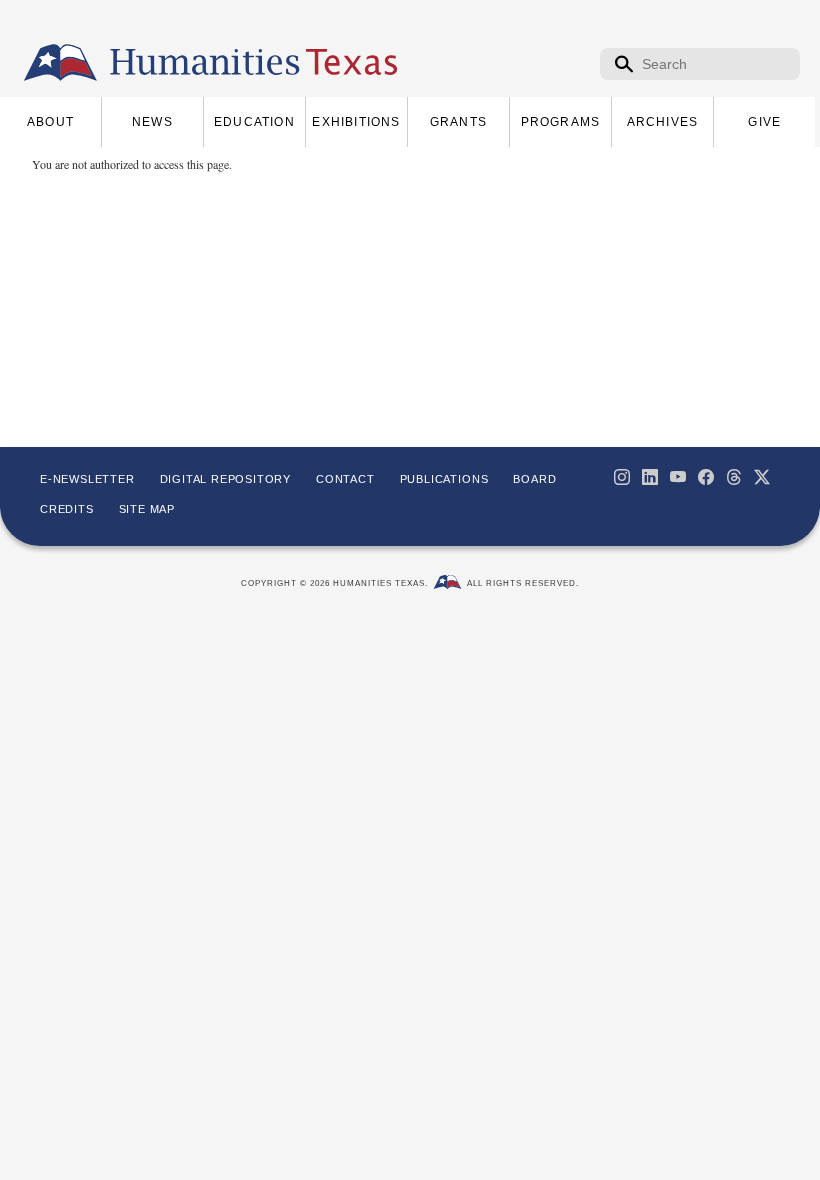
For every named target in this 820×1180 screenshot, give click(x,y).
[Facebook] (706, 477)
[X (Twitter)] (762, 477)
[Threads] (734, 477)
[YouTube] (678, 477)
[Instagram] (622, 477)
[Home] (60, 63)
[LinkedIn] (650, 477)
